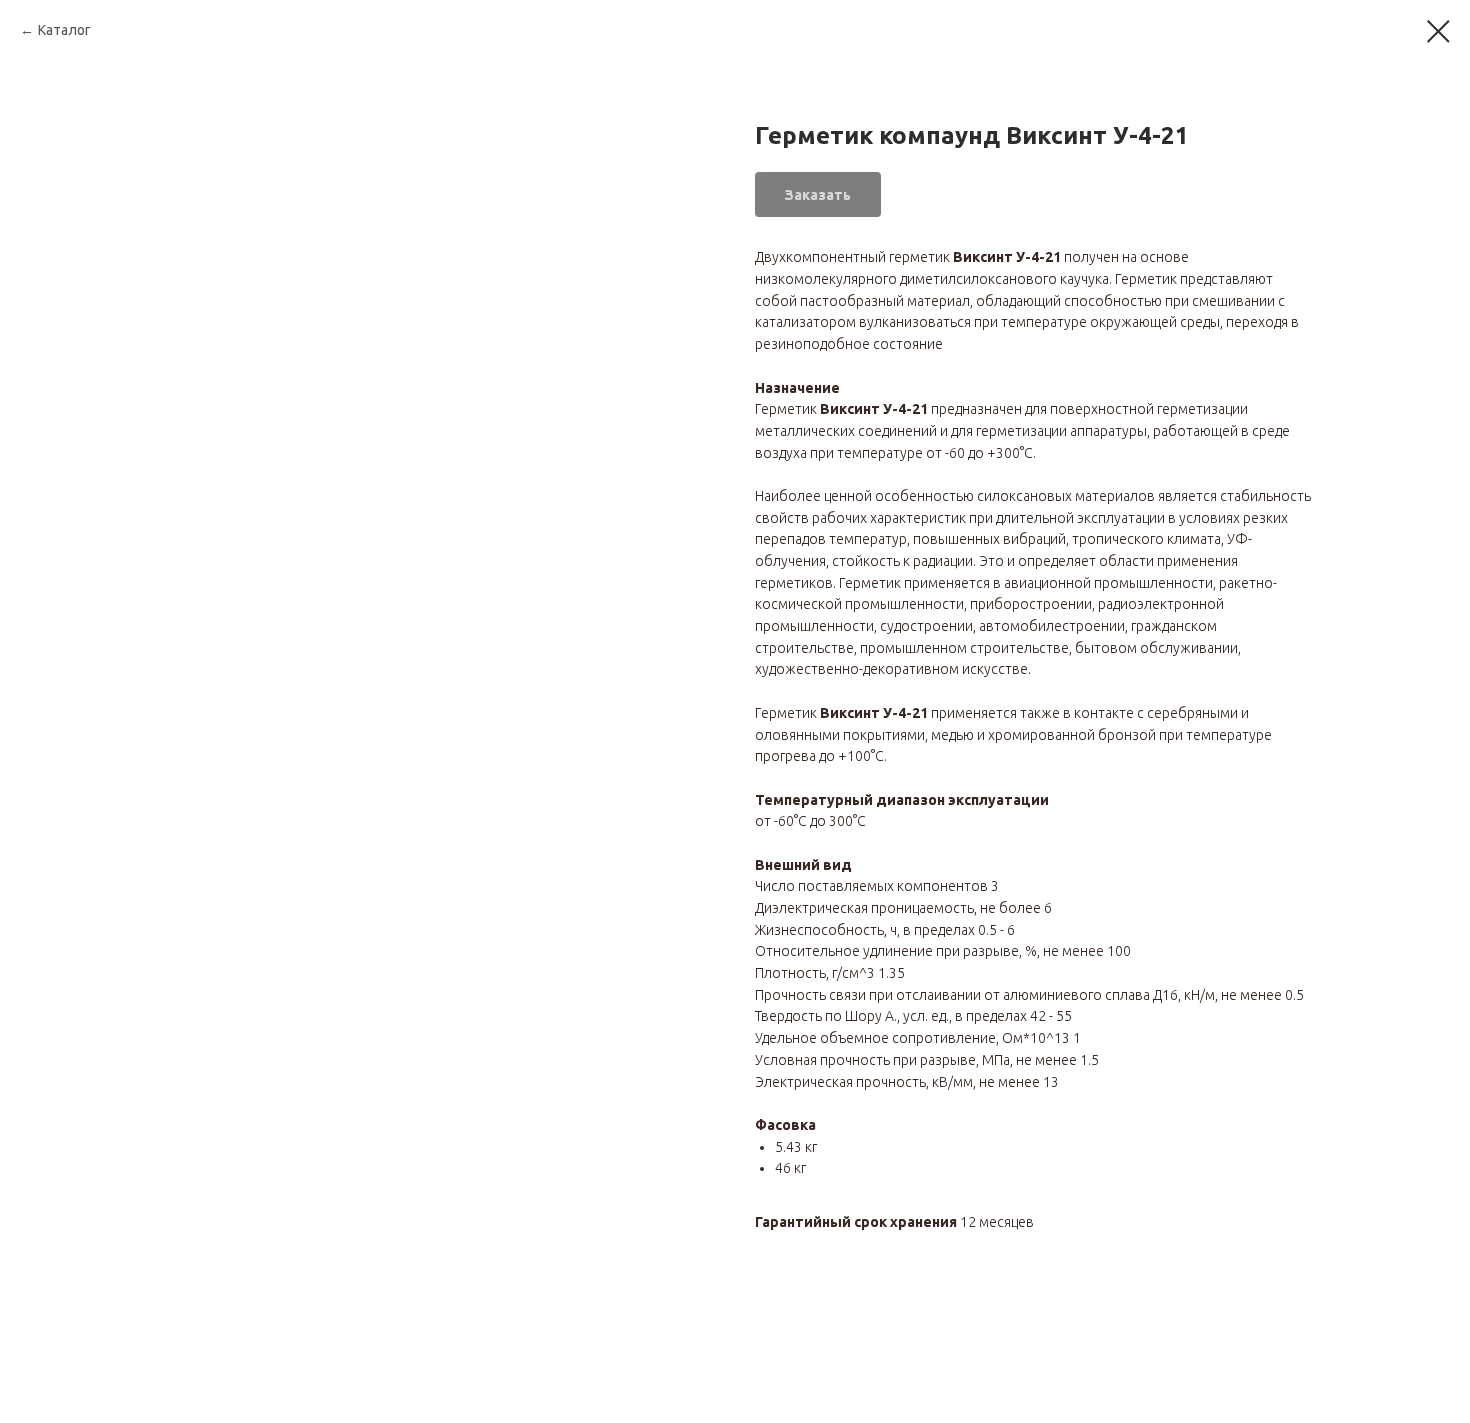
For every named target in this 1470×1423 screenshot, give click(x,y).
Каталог (64, 30)
